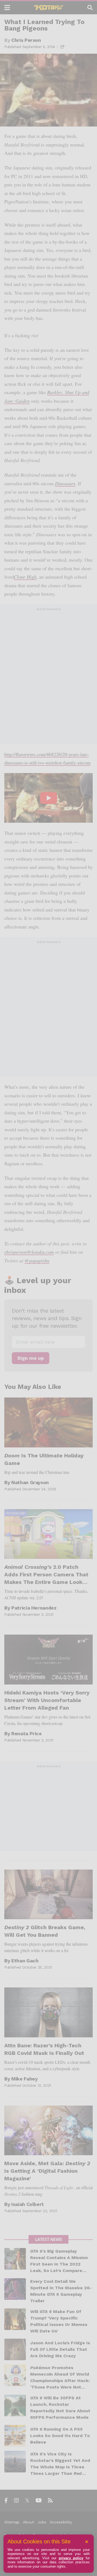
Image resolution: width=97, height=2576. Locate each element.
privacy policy (71, 2558)
